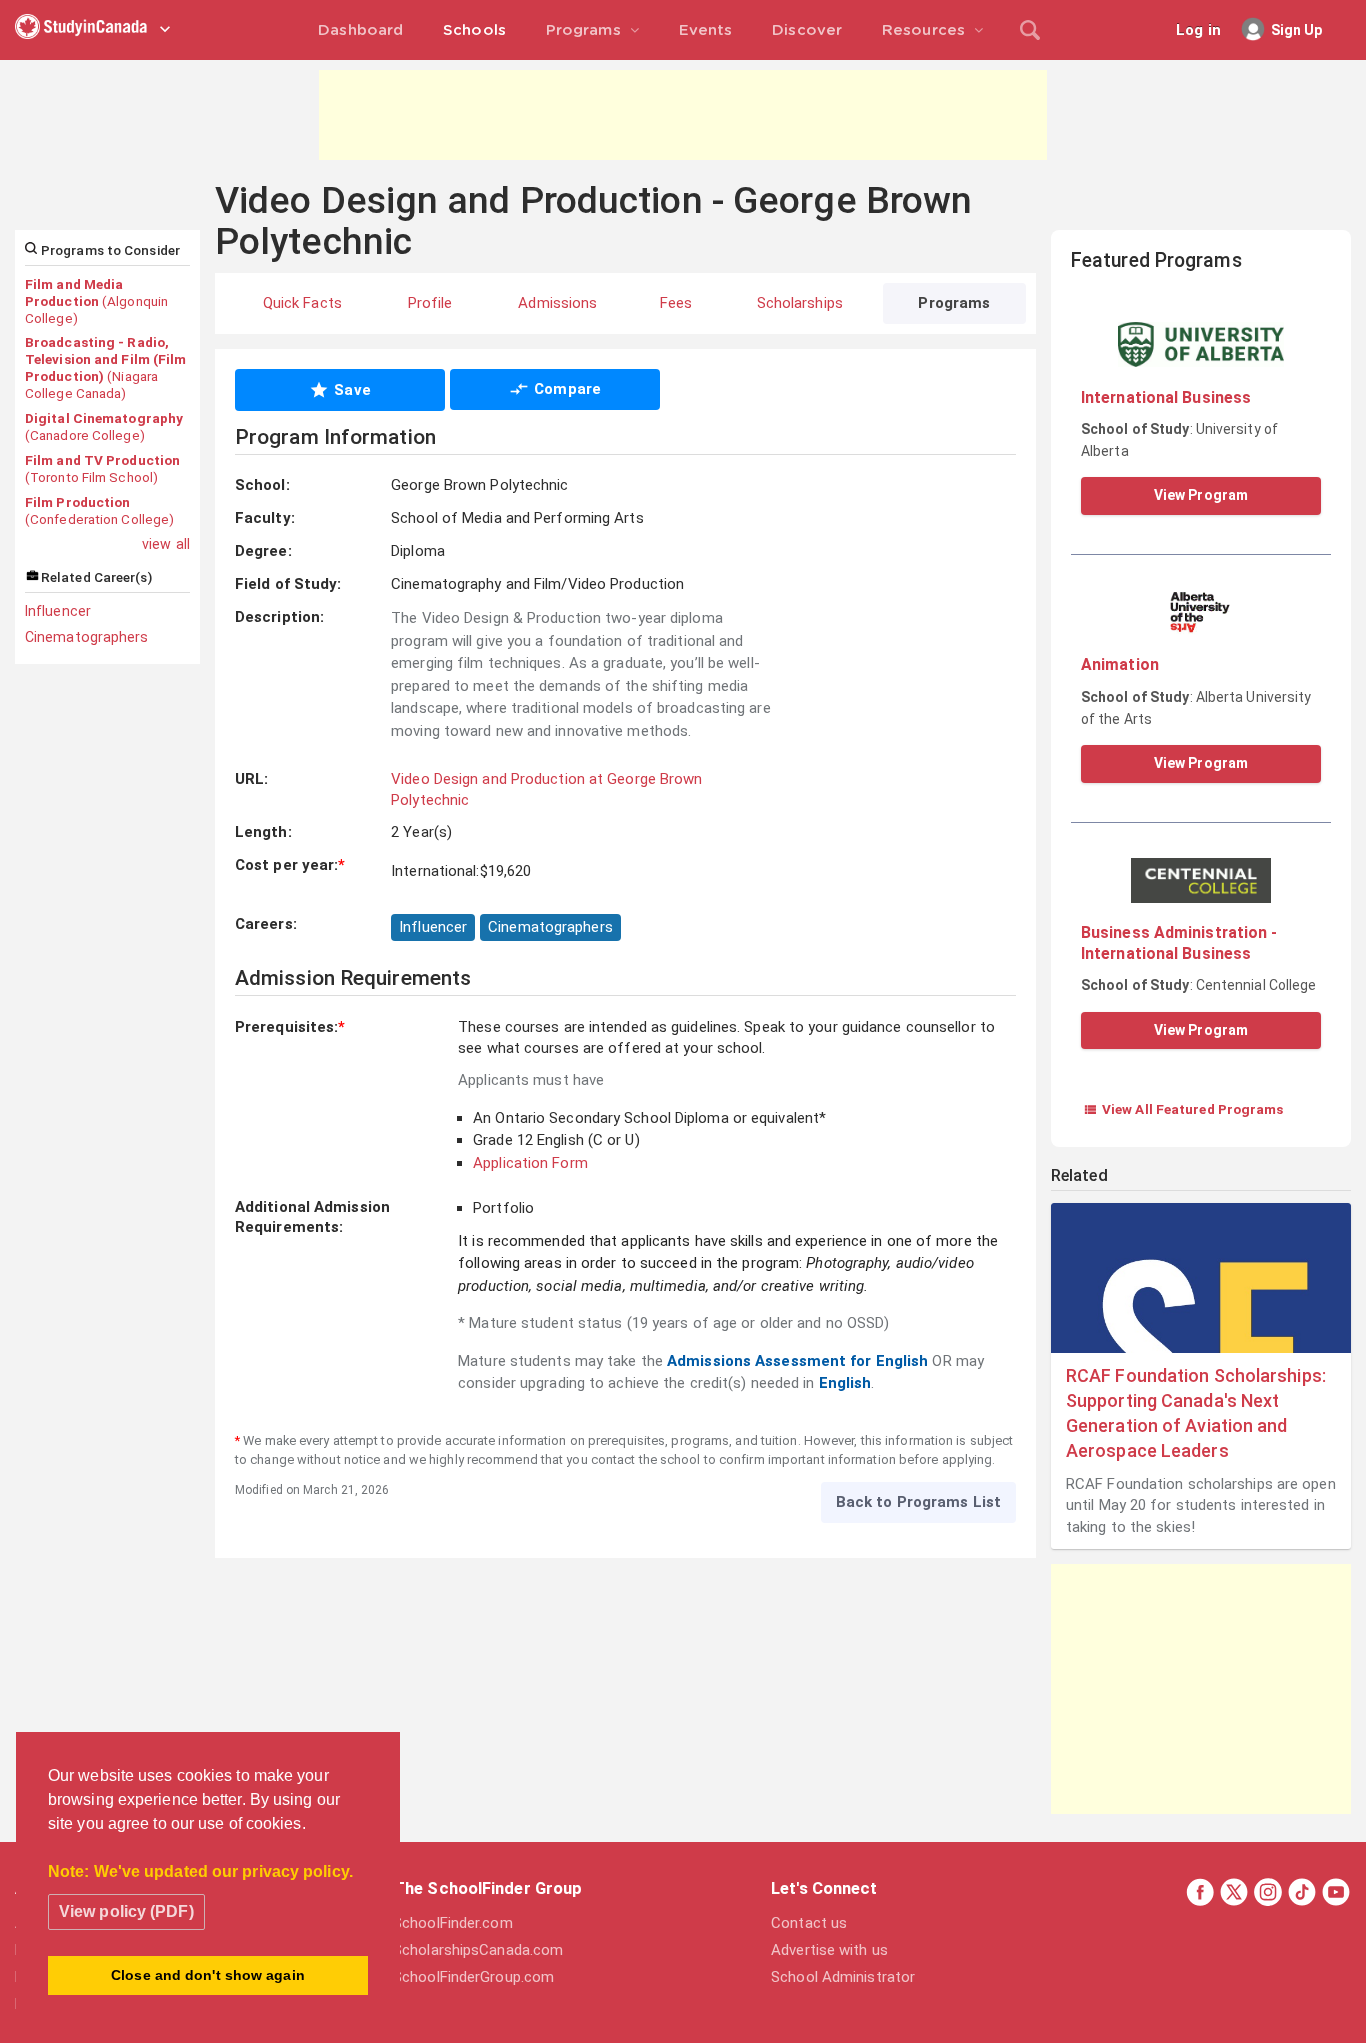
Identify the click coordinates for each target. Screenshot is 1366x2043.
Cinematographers (87, 637)
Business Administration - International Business (1179, 942)
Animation (1120, 664)
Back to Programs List (918, 1502)
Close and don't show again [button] (208, 1975)
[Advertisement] (683, 115)
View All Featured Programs (1183, 1109)
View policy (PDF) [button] (126, 1911)
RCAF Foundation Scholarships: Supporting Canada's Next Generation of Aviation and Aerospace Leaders (1196, 1413)
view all (166, 544)
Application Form (530, 1163)
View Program (1201, 495)
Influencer (58, 611)
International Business (1166, 397)
